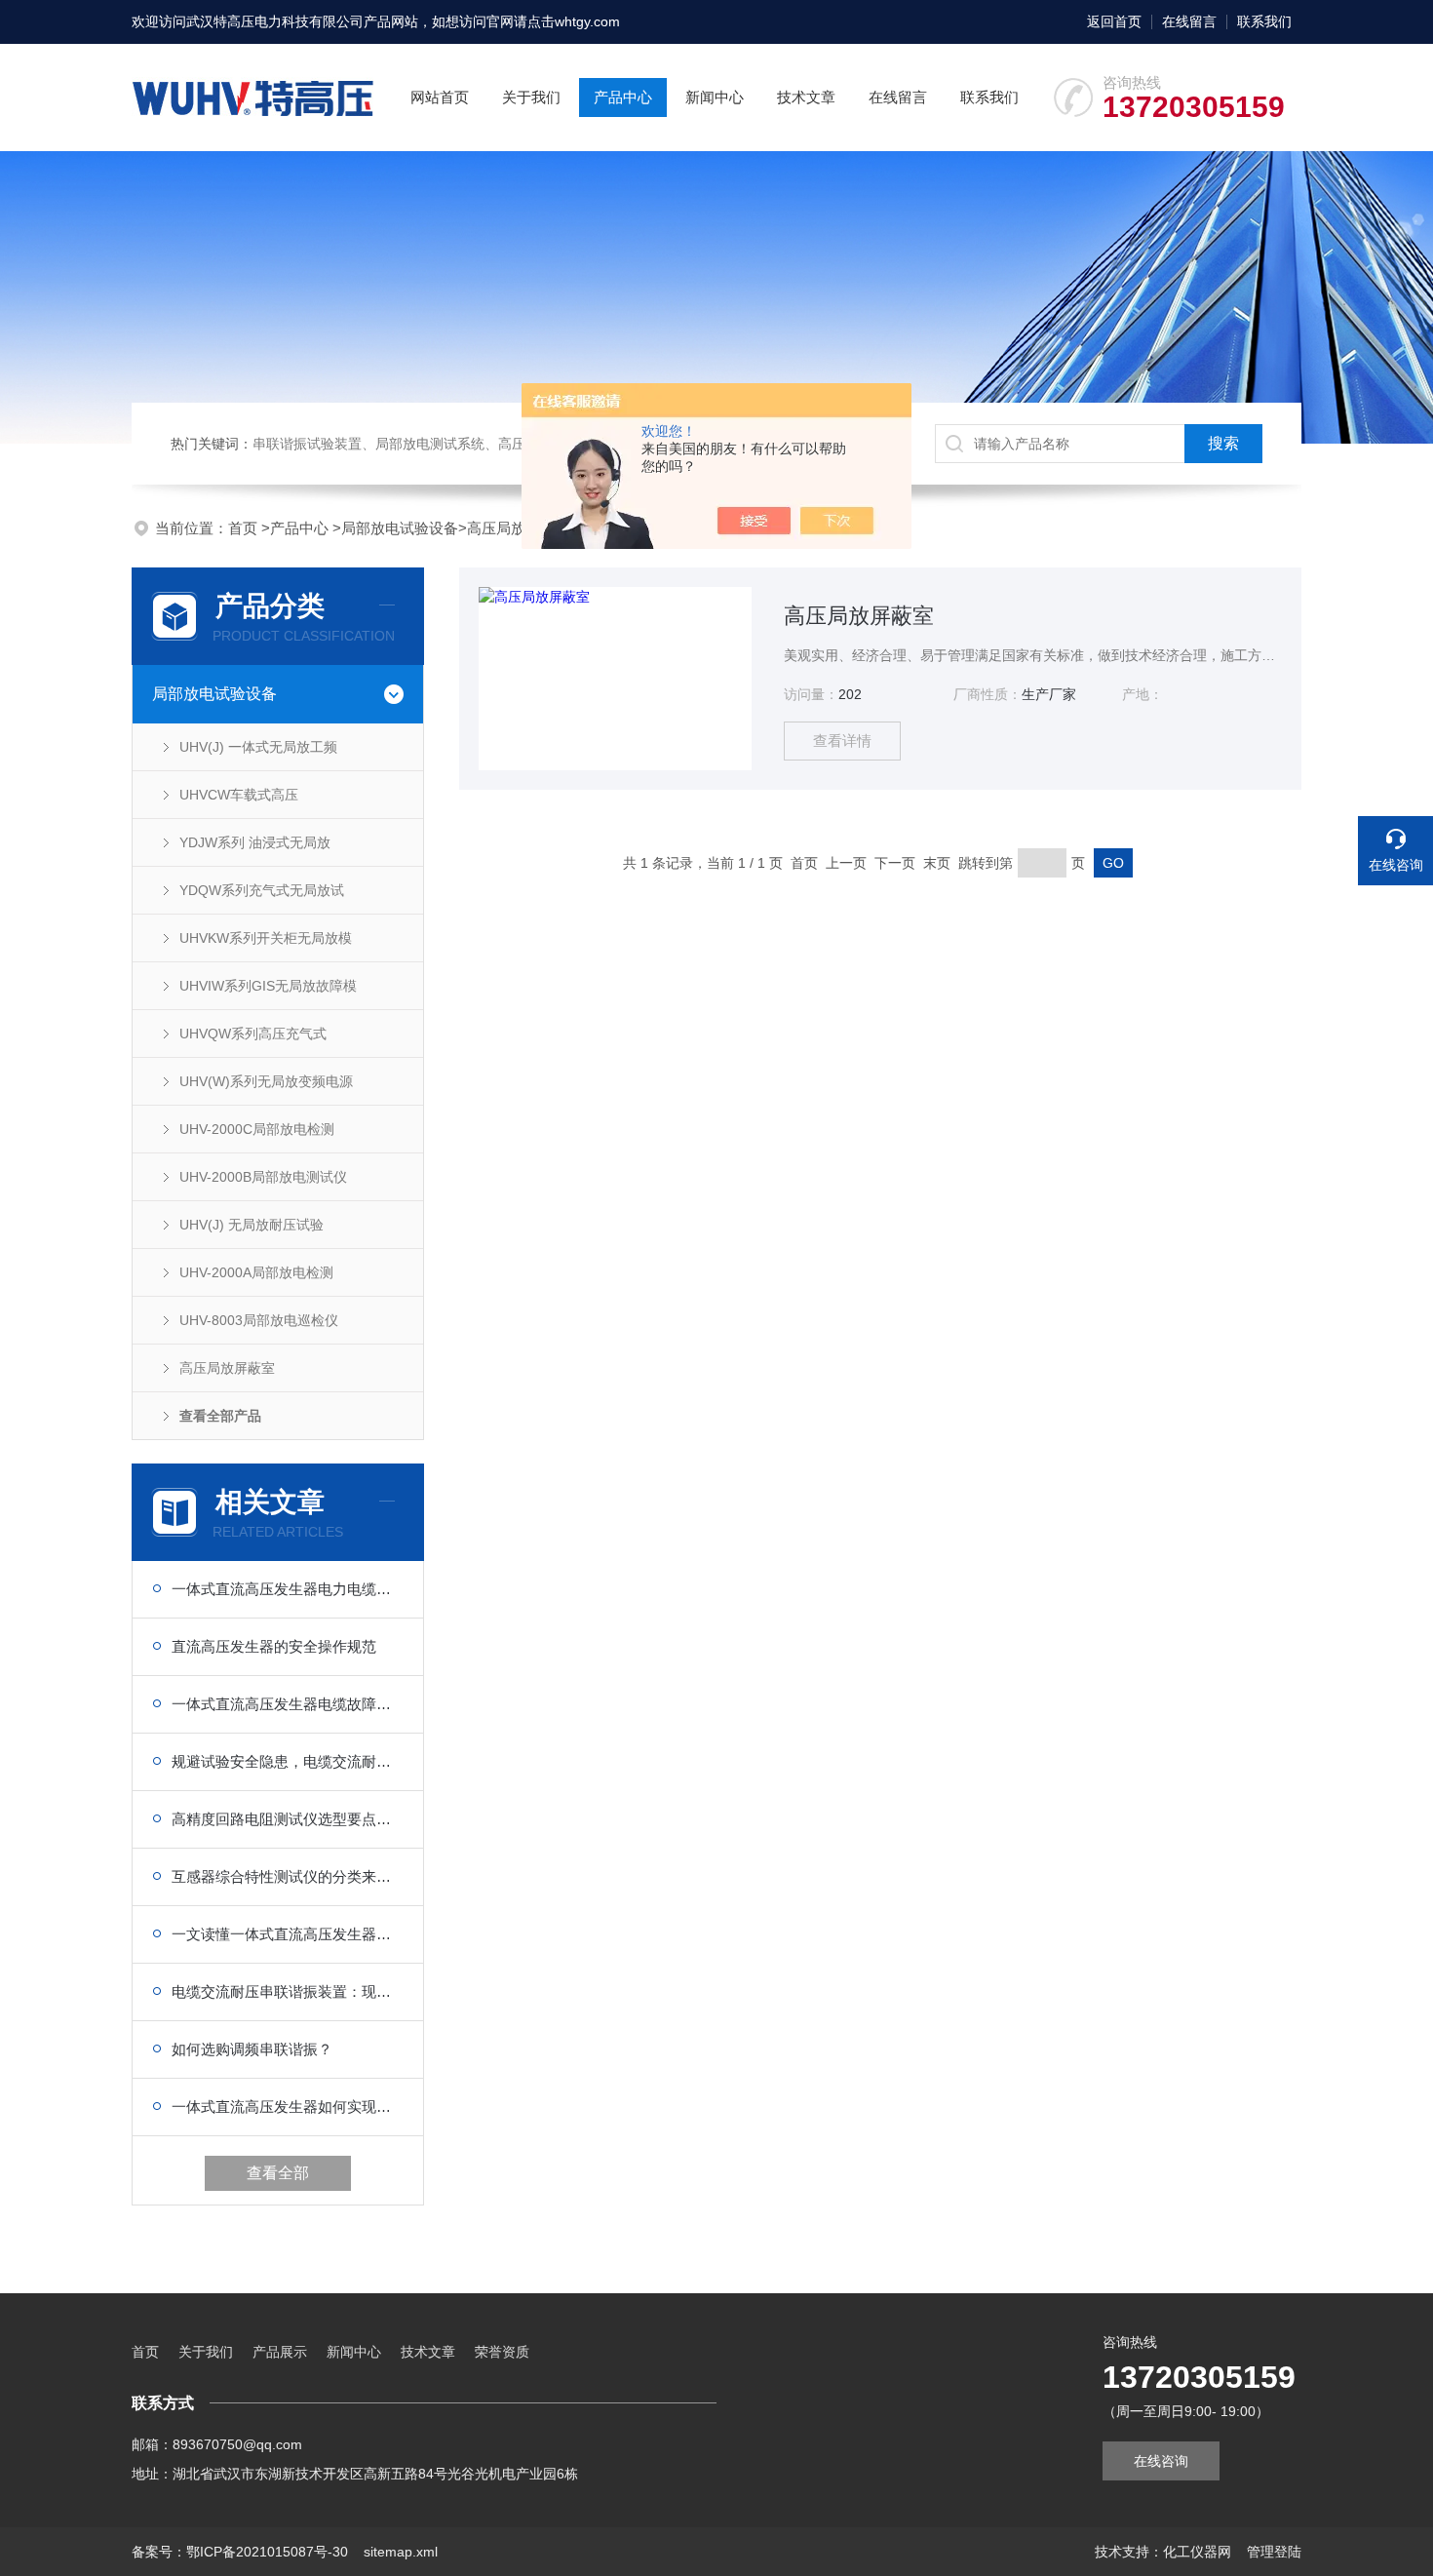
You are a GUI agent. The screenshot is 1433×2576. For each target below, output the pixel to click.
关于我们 (531, 97)
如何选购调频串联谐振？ (252, 2049)
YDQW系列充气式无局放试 (262, 890)
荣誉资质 (502, 2352)
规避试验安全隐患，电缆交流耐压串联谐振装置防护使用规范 (288, 1761)
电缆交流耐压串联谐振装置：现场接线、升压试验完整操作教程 (288, 1991)
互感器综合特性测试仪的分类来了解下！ (288, 1876)
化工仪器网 (1197, 2552)
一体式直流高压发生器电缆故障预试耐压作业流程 (288, 1704)
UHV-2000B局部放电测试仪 (263, 1177)
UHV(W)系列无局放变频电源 (266, 1081)
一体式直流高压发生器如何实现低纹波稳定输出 (288, 2107)
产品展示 (280, 2352)
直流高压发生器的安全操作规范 (274, 1646)
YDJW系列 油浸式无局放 (255, 842)
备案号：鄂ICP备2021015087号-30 (240, 2552)
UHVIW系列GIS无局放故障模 (268, 986)
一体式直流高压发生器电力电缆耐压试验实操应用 (288, 1589)
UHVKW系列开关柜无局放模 (266, 938)
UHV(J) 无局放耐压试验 (252, 1225)
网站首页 (440, 97)
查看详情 (842, 741)
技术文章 (806, 97)
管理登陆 (1274, 2552)
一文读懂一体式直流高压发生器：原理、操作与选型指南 (288, 1934)
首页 (245, 528)
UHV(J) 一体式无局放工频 (258, 747)
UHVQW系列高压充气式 (253, 1034)
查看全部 (278, 2173)
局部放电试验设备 (400, 528)
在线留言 (1189, 21)
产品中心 (623, 97)
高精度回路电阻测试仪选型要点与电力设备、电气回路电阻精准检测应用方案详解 (288, 1819)
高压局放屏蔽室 (518, 528)
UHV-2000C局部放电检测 (257, 1129)
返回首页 (1114, 21)
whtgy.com (587, 21)
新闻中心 (715, 97)
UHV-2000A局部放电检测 (256, 1272)
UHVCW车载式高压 (239, 795)
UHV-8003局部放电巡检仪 (259, 1320)
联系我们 (1264, 21)
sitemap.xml (401, 2552)
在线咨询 (1161, 2461)
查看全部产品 (220, 1416)
